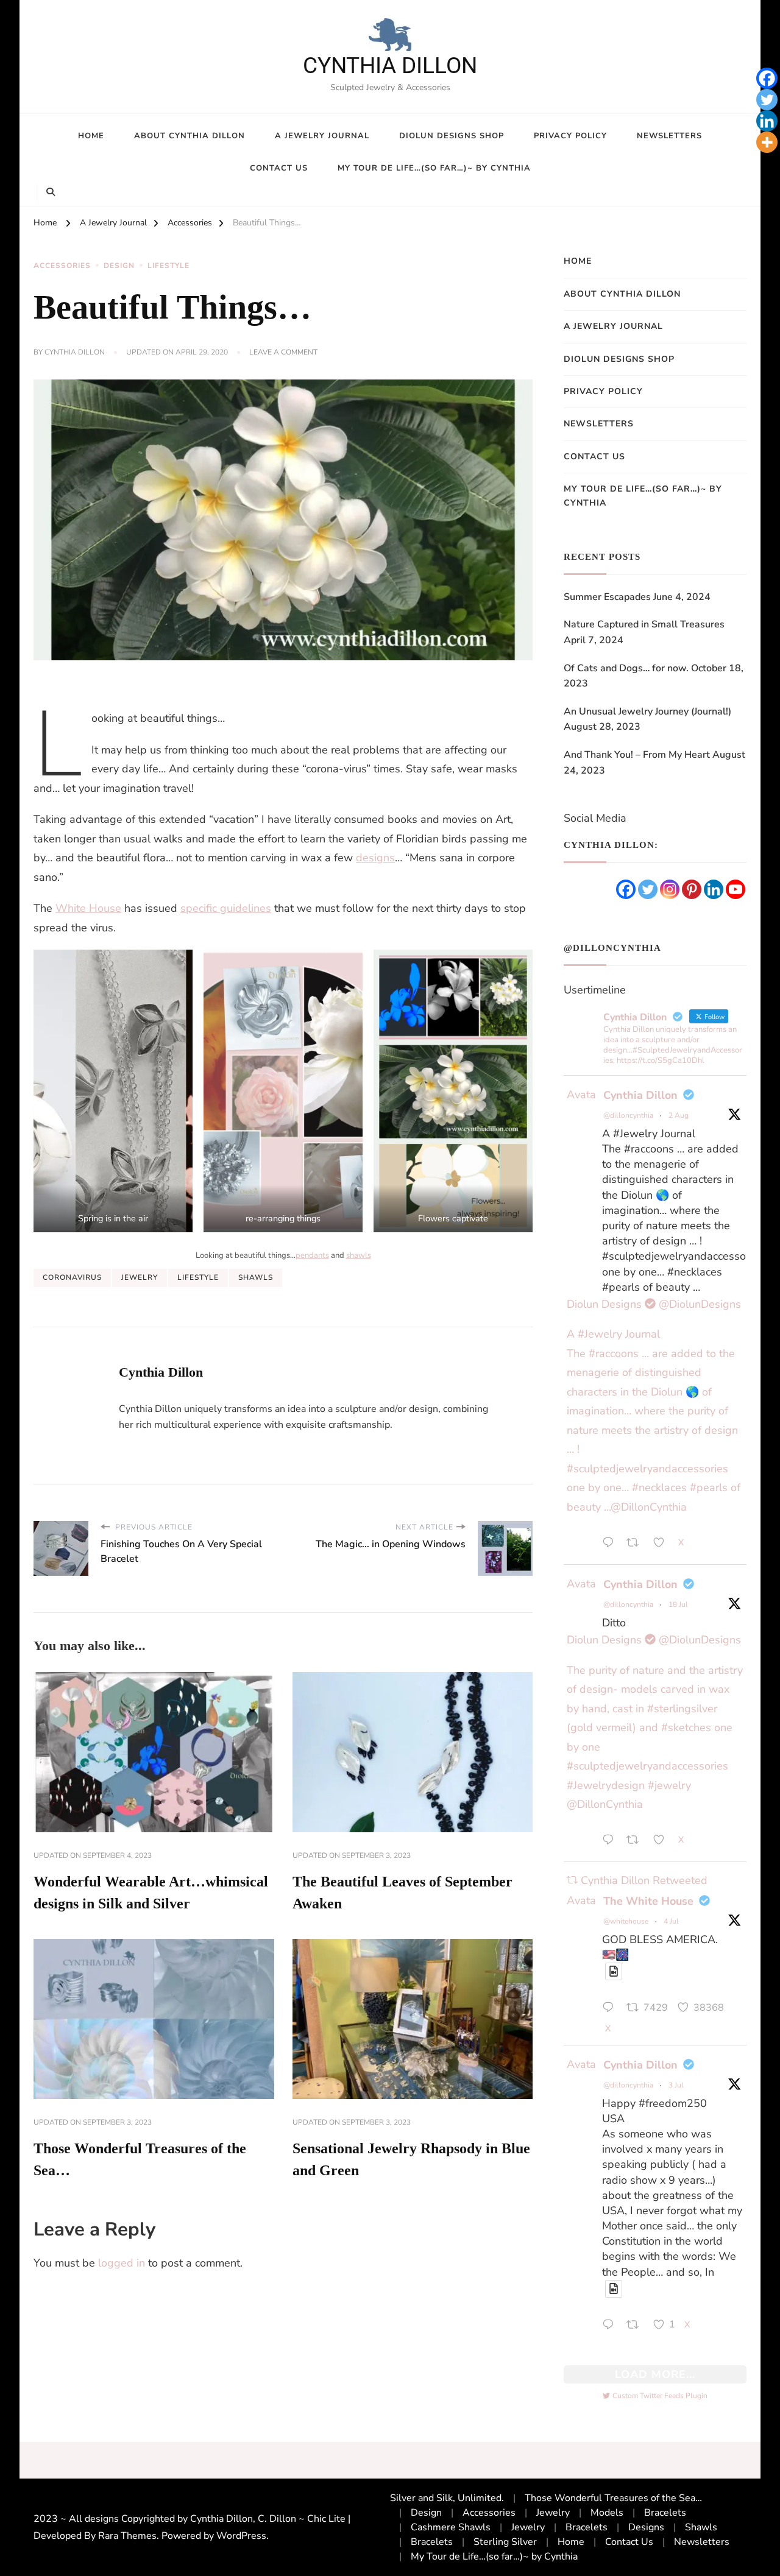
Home (91, 136)
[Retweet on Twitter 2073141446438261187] (636, 2326)
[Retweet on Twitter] (572, 1880)
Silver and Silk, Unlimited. (447, 2498)
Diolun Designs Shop (452, 136)
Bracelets (665, 2513)
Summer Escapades (607, 597)
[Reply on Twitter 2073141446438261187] (611, 2326)
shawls (359, 1255)
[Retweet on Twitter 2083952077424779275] (636, 1544)
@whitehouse (626, 1921)
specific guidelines (226, 908)
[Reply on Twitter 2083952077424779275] (611, 1544)
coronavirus (72, 1277)
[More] (767, 142)
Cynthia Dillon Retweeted (644, 1880)
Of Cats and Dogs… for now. (626, 668)
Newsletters (669, 136)
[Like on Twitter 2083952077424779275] (663, 1544)
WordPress (241, 2536)
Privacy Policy (570, 136)
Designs (646, 2527)
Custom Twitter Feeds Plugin (655, 2396)
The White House (648, 1901)
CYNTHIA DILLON (390, 65)
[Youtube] (736, 889)
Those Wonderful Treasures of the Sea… (613, 2498)
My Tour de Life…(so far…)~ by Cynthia (434, 168)
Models (607, 2513)
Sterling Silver (505, 2542)
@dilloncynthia (628, 1115)
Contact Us (279, 168)
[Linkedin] (767, 121)
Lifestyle (168, 266)
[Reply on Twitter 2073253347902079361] (611, 2010)
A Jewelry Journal (322, 136)
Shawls (256, 1277)
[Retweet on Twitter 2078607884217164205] (636, 1842)
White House (88, 908)
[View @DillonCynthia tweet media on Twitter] (614, 1971)
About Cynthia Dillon (190, 136)
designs (375, 858)
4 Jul (671, 1921)
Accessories (62, 266)
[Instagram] (670, 889)
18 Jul (678, 1604)
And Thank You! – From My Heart (637, 755)
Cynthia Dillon (75, 352)
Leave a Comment (283, 353)
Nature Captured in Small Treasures (644, 624)
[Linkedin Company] (714, 889)
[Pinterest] (692, 889)
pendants (312, 1255)
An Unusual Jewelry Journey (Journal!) (647, 711)
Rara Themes (127, 2536)
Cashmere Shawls (451, 2527)
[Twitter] (767, 100)
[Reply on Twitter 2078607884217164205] (611, 1842)
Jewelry (140, 1277)
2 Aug (679, 1115)
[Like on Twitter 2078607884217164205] (663, 1842)
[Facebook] (767, 78)
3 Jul (676, 2085)
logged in (122, 2263)
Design (119, 266)
